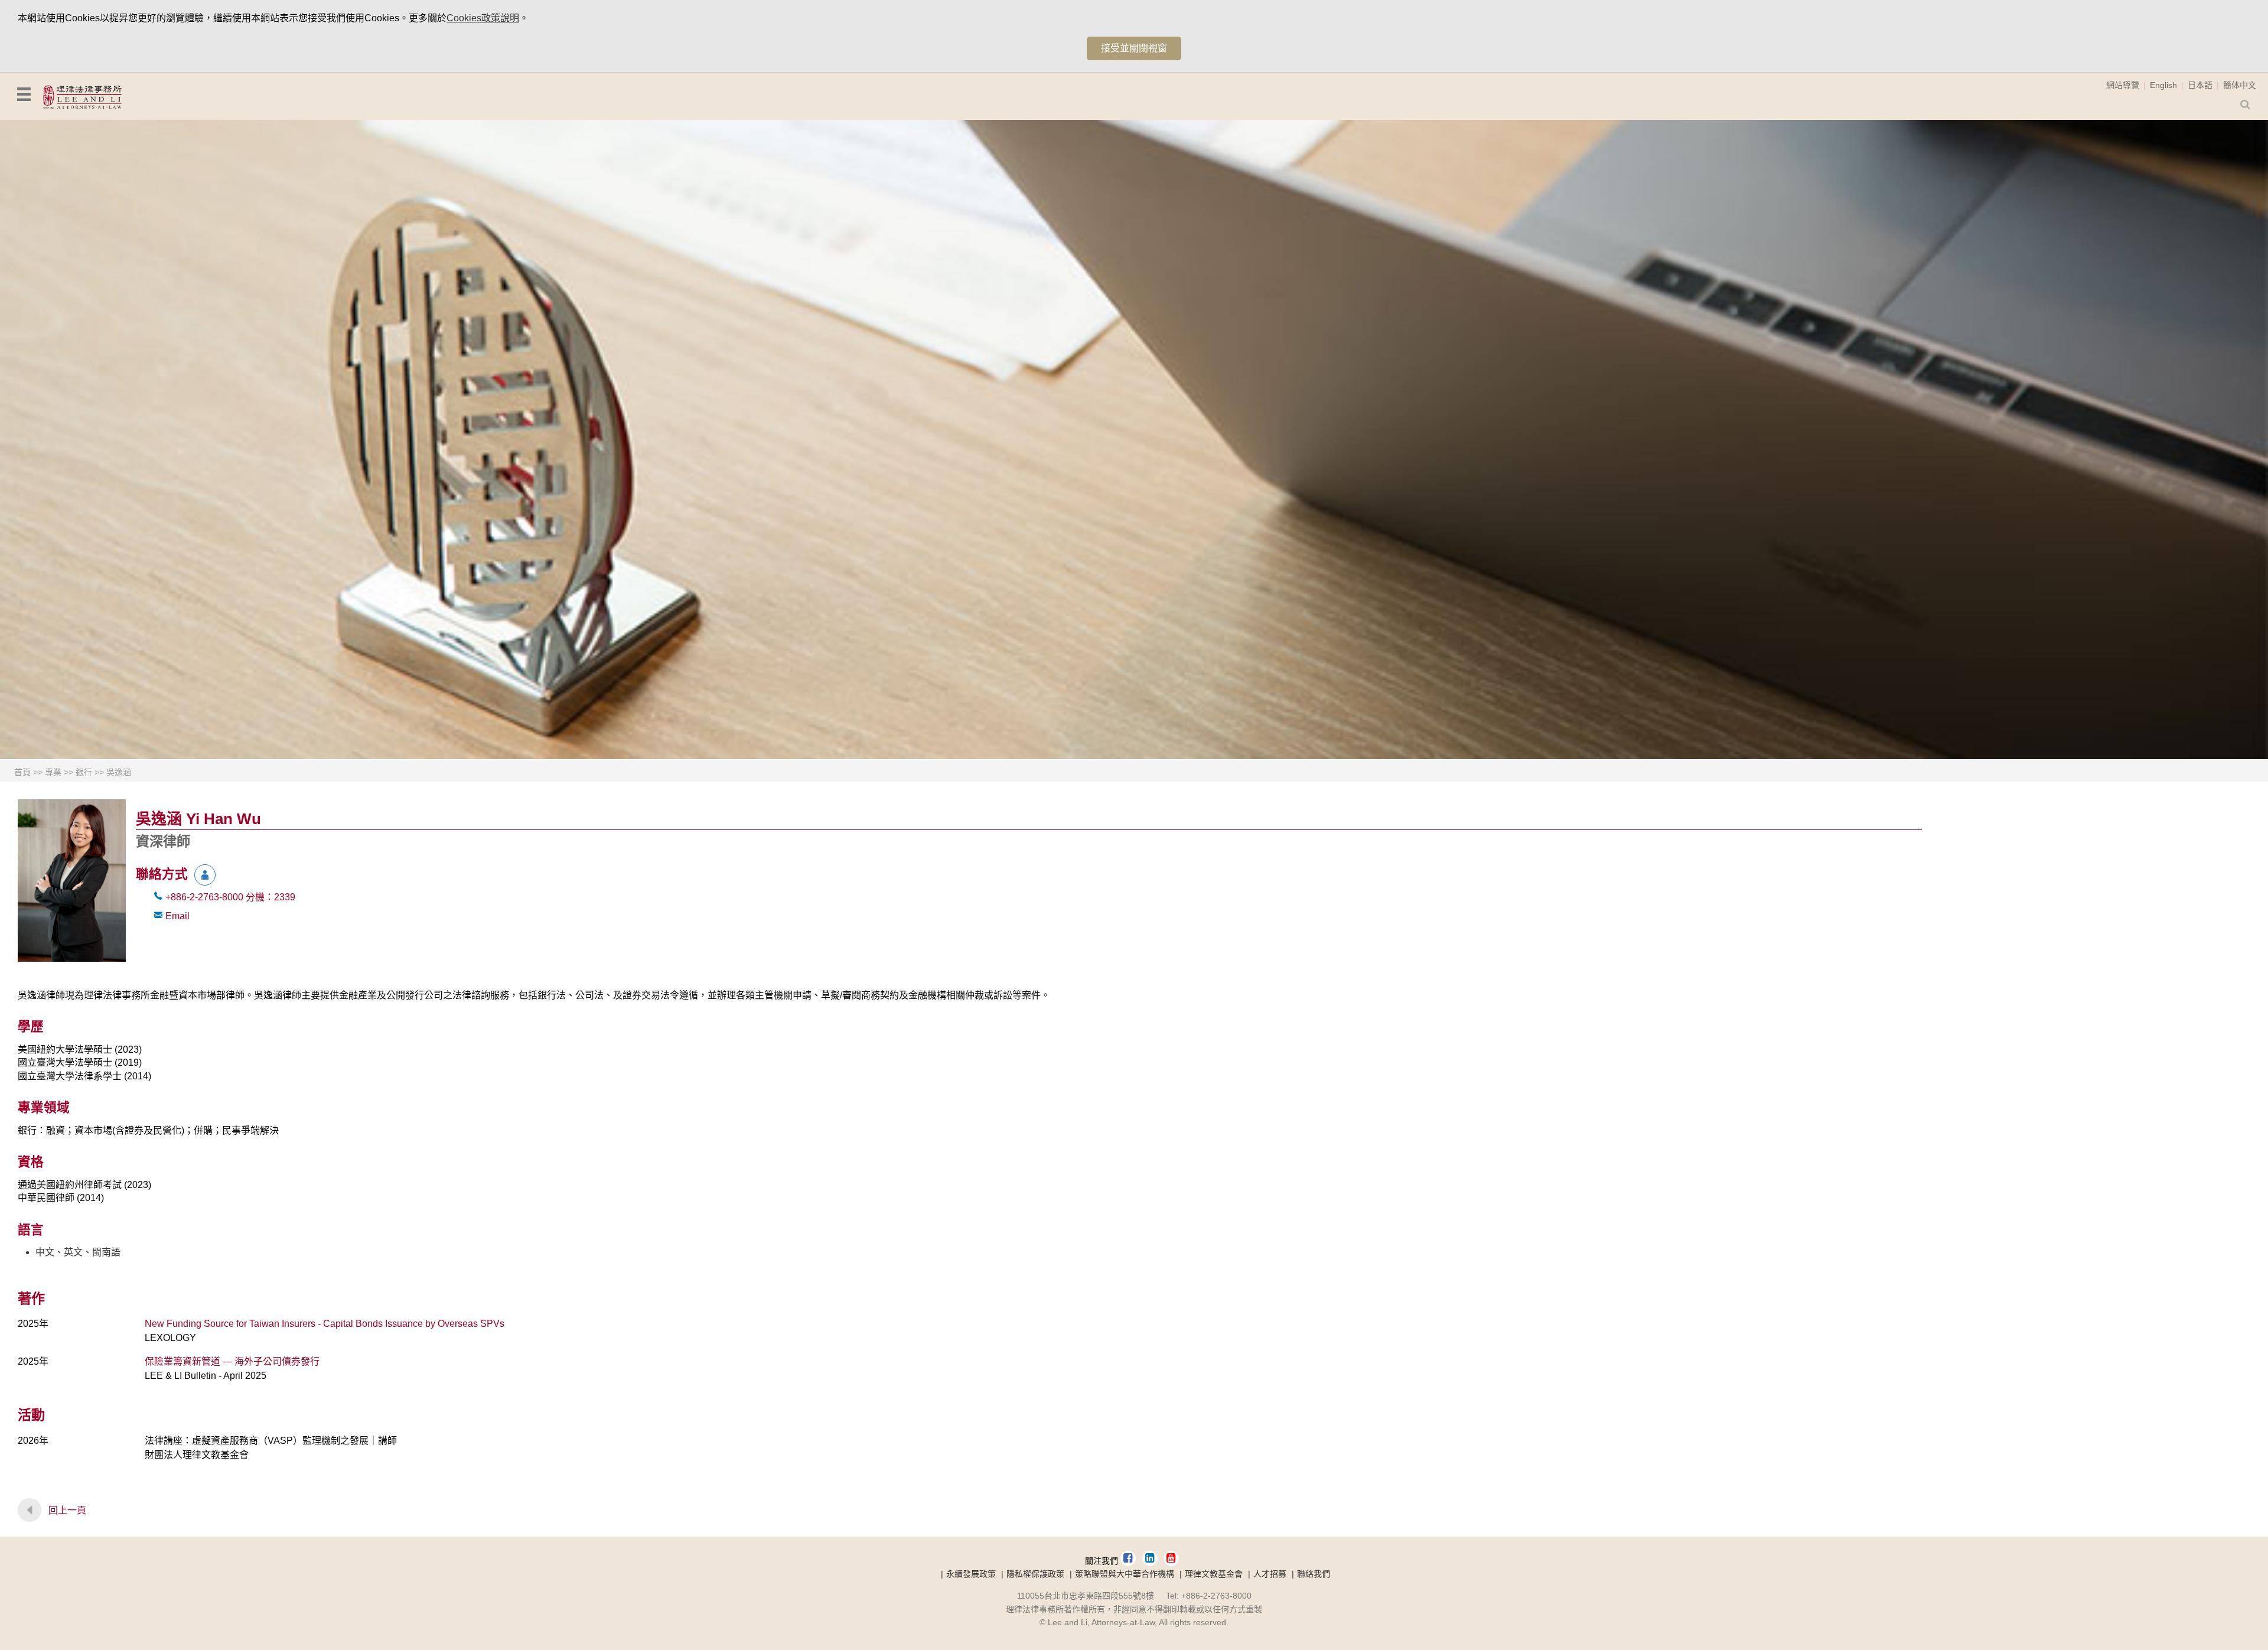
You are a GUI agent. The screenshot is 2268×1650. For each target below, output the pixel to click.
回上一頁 (67, 1510)
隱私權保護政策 (1035, 1574)
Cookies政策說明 (483, 18)
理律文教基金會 (1214, 1574)
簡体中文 (2240, 85)
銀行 (84, 772)
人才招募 (1270, 1574)
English (2163, 85)
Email (177, 916)
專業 (53, 772)
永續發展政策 (971, 1574)
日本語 (2200, 85)
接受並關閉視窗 (1134, 48)
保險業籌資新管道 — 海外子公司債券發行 (232, 1361)
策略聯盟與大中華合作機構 (1125, 1574)
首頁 (22, 772)
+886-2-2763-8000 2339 (230, 897)
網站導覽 (2123, 85)
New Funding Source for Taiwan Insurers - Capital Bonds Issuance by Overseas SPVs (325, 1324)
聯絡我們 (1314, 1574)
